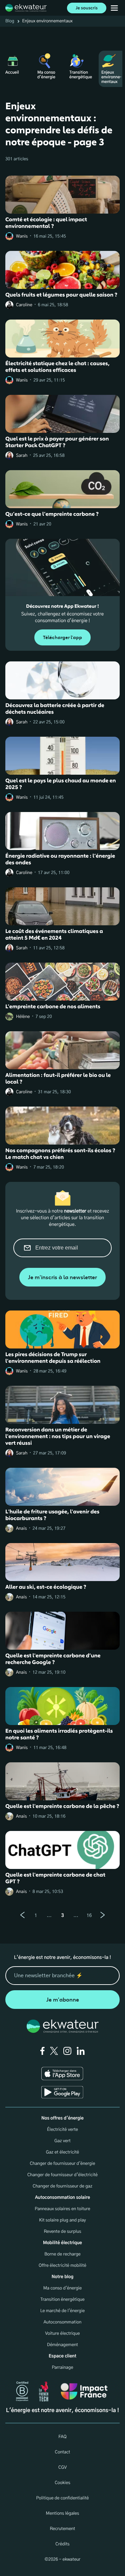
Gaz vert (62, 2141)
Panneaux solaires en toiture (62, 2209)
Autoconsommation (62, 2322)
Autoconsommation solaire (62, 2198)
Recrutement (63, 2529)
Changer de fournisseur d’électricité (62, 2175)
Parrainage (62, 2368)
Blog (10, 21)
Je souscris (87, 8)
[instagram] (67, 2051)
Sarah (22, 456)
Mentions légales (63, 2514)
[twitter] (54, 2051)
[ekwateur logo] (26, 8)
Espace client (62, 2356)
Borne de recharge (62, 2254)
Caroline (24, 305)
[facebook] (42, 2051)
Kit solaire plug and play (62, 2220)
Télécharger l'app (62, 638)
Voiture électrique (62, 2334)
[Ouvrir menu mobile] (114, 8)
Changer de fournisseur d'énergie (62, 2164)
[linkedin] (81, 2051)
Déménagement (62, 2345)
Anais (21, 1529)
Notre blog (62, 2277)
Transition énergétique (62, 2300)
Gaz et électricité (63, 2152)
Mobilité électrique (62, 2243)
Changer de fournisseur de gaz (62, 2186)
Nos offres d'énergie (62, 2118)
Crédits (62, 2544)
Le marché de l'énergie (63, 2311)
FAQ (62, 2437)
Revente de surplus (62, 2232)
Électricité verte (62, 2130)
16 (89, 1916)
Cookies (62, 2483)
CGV (62, 2468)
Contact (63, 2452)
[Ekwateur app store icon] (62, 2074)
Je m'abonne (63, 2000)
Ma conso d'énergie (63, 2288)
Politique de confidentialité (63, 2498)
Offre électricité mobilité (62, 2266)
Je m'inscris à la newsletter (62, 1277)
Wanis (22, 236)
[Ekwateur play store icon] (62, 2092)
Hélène (23, 1017)
